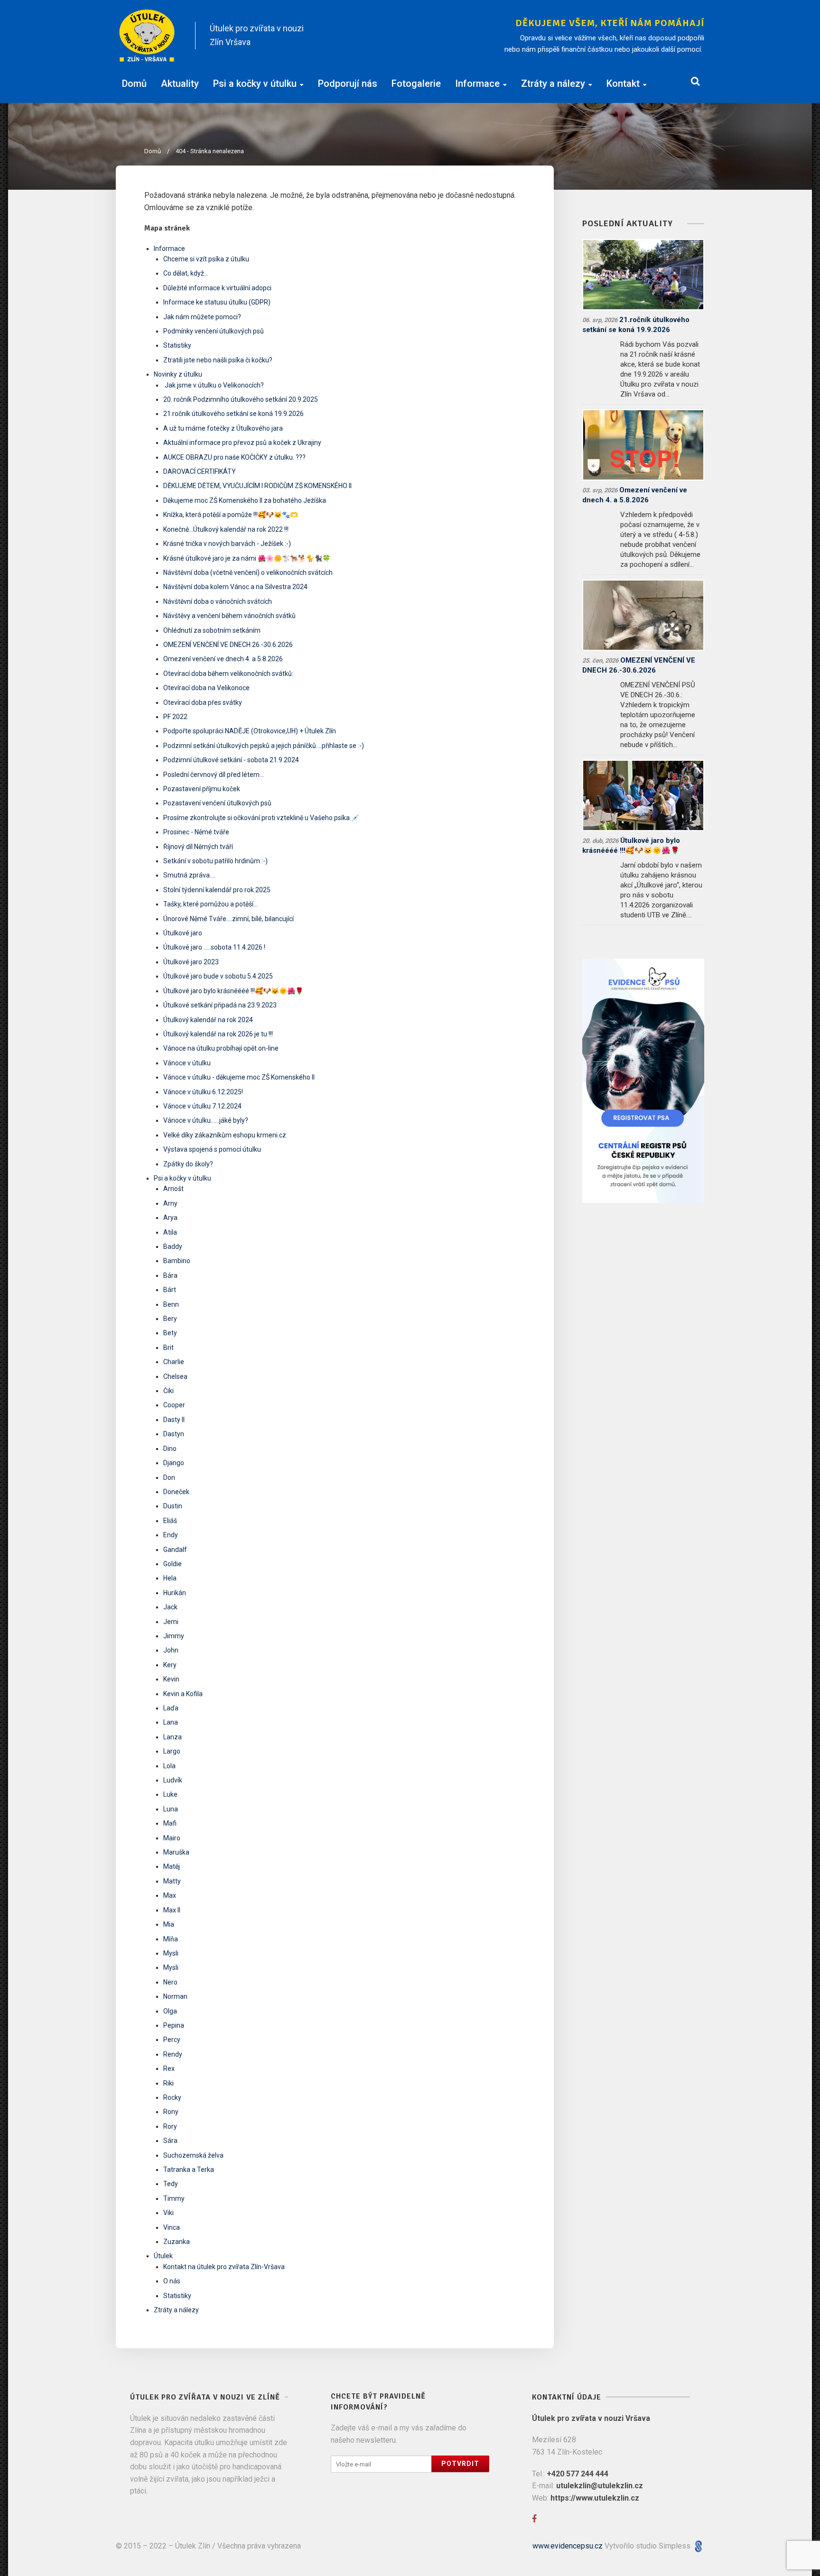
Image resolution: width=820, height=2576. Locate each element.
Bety (170, 1333)
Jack (170, 1607)
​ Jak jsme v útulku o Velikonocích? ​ (214, 385)
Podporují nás (348, 83)
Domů (134, 83)
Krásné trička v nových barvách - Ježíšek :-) (227, 544)
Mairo (172, 1838)
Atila (170, 1232)
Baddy (173, 1246)
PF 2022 (175, 717)
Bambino (177, 1261)
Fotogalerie (416, 83)
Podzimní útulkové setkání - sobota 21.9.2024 (231, 760)
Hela (170, 1578)
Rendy (173, 2054)
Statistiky (177, 345)
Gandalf (175, 1550)
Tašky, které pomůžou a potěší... (210, 904)
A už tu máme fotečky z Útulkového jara (223, 428)
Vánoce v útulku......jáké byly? (206, 1120)
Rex (169, 2068)
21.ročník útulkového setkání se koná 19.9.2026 (233, 414)
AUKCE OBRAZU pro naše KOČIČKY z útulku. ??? (234, 457)
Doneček (176, 1492)
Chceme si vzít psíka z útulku (206, 259)
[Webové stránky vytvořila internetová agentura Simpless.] (698, 2546)
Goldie (172, 1564)
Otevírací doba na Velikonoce (206, 688)
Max (170, 1895)
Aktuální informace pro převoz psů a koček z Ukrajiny (242, 443)
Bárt (170, 1290)
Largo (172, 1751)
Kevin (171, 1679)
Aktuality (180, 83)
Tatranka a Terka (189, 2170)
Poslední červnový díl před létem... (214, 775)
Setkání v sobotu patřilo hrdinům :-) (215, 861)
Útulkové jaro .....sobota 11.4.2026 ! (214, 947)
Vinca (172, 2227)
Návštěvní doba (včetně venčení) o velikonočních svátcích (248, 572)
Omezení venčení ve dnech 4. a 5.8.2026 (223, 659)
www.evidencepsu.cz (568, 2546)
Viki (168, 2213)
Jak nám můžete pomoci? (202, 317)
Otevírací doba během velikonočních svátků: (228, 674)
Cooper (174, 1405)
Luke (170, 1794)
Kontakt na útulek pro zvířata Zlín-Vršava (224, 2267)
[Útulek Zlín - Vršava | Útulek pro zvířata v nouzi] (147, 36)
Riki (168, 2083)
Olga (170, 2011)
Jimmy (174, 1636)
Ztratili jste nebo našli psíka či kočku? (218, 360)
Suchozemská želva (193, 2155)
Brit (168, 1348)
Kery (170, 1665)
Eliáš (170, 1521)
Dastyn (174, 1434)
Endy (171, 1535)
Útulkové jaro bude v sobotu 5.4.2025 (218, 976)
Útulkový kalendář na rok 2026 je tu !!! (218, 1034)
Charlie (174, 1362)
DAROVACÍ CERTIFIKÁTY (200, 471)
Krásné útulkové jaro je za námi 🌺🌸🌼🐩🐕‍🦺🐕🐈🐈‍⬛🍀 (247, 558)
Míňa (171, 1939)
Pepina (174, 2025)
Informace (477, 83)
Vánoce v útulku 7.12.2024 (202, 1106)
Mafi (170, 1823)
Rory (170, 2126)
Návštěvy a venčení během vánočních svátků (229, 616)
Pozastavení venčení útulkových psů (217, 803)
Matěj (172, 1866)
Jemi (171, 1622)
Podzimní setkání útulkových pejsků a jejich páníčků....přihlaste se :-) (264, 746)
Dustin (173, 1506)
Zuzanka (177, 2242)
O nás (172, 2281)
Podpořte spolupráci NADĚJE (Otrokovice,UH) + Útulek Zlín (250, 731)
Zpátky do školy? (188, 1164)
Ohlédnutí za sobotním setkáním (212, 630)
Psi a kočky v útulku (255, 83)
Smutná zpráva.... (189, 875)
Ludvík (173, 1780)
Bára (170, 1275)
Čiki (168, 1391)
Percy (172, 2040)
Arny (170, 1203)
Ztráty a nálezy (553, 83)
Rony (171, 2112)
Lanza (172, 1737)
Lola (169, 1766)
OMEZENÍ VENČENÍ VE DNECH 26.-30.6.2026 (228, 645)
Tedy (171, 2184)
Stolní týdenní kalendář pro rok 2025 (217, 890)
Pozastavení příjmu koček (202, 789)
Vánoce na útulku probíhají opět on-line (221, 1048)
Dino (170, 1449)
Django (174, 1463)
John (171, 1650)
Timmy (174, 2198)
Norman (175, 1996)
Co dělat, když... (186, 273)
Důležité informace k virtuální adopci (217, 288)
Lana (171, 1722)
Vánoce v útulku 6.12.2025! (203, 1092)
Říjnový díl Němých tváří (198, 847)
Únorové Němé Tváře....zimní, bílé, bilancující (228, 919)
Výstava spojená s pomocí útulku (212, 1149)
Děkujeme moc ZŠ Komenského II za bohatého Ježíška (245, 500)
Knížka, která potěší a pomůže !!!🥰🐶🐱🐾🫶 (231, 515)
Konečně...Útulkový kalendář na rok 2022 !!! (226, 529)
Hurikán (175, 1593)
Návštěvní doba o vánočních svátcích (218, 601)
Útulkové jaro (183, 933)
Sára (170, 2141)
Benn (171, 1304)
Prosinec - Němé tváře (196, 832)
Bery (170, 1319)
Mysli (171, 1953)
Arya (170, 1218)
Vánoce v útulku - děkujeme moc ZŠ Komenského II (239, 1077)
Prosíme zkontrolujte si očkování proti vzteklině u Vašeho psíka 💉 (261, 818)
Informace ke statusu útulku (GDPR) (217, 302)
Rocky (172, 2097)
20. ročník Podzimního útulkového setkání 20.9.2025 (241, 399)
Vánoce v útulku (187, 1063)
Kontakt (623, 83)
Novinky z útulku (178, 374)
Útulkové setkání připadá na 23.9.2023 (220, 1005)
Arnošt (173, 1189)
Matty (172, 1881)
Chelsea (175, 1376)
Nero (170, 1982)
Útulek (163, 2256)
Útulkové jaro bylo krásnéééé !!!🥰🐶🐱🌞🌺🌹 (233, 991)
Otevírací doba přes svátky (203, 702)
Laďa (171, 1708)
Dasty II (174, 1420)
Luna (171, 1809)
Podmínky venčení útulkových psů (214, 331)
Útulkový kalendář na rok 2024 (208, 1020)
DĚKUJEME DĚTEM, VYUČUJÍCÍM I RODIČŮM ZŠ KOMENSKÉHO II (257, 486)
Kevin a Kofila (183, 1694)
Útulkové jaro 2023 (191, 962)
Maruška (176, 1852)
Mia (169, 1924)
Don (169, 1477)
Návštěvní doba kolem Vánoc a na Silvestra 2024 (235, 587)
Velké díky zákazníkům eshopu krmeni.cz (225, 1135)
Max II (172, 1910)
